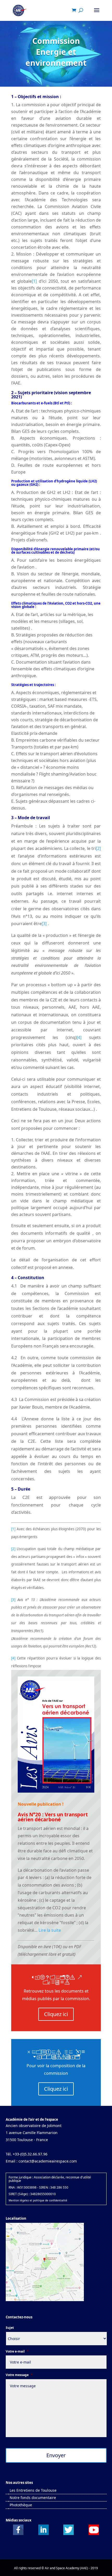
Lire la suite (50, 1930)
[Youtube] (94, 2534)
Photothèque (21, 2505)
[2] (98, 848)
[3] (44, 924)
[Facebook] (18, 2534)
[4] (79, 1037)
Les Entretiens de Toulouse (33, 2490)
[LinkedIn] (43, 2534)
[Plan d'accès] (45, 2300)
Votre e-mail (17, 2352)
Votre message (19, 2375)
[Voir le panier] (75, 11)
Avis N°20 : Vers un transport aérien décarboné (53, 1817)
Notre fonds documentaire (33, 2498)
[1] (34, 281)
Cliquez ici (56, 2014)
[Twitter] (69, 2534)
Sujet (10, 2328)
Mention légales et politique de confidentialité (38, 2200)
